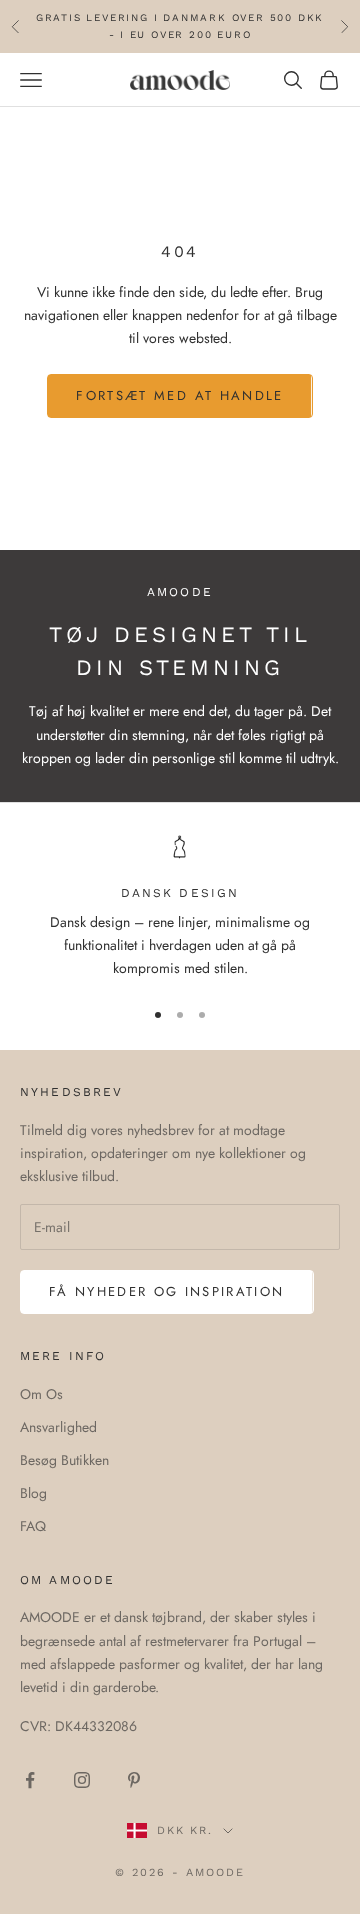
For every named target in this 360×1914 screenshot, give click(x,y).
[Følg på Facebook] (30, 1780)
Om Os (41, 1394)
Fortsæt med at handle (179, 395)
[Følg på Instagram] (82, 1780)
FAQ (33, 1526)
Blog (33, 1493)
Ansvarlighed (58, 1427)
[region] (180, 908)
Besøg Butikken (64, 1460)
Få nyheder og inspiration (167, 1291)
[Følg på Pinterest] (134, 1780)
